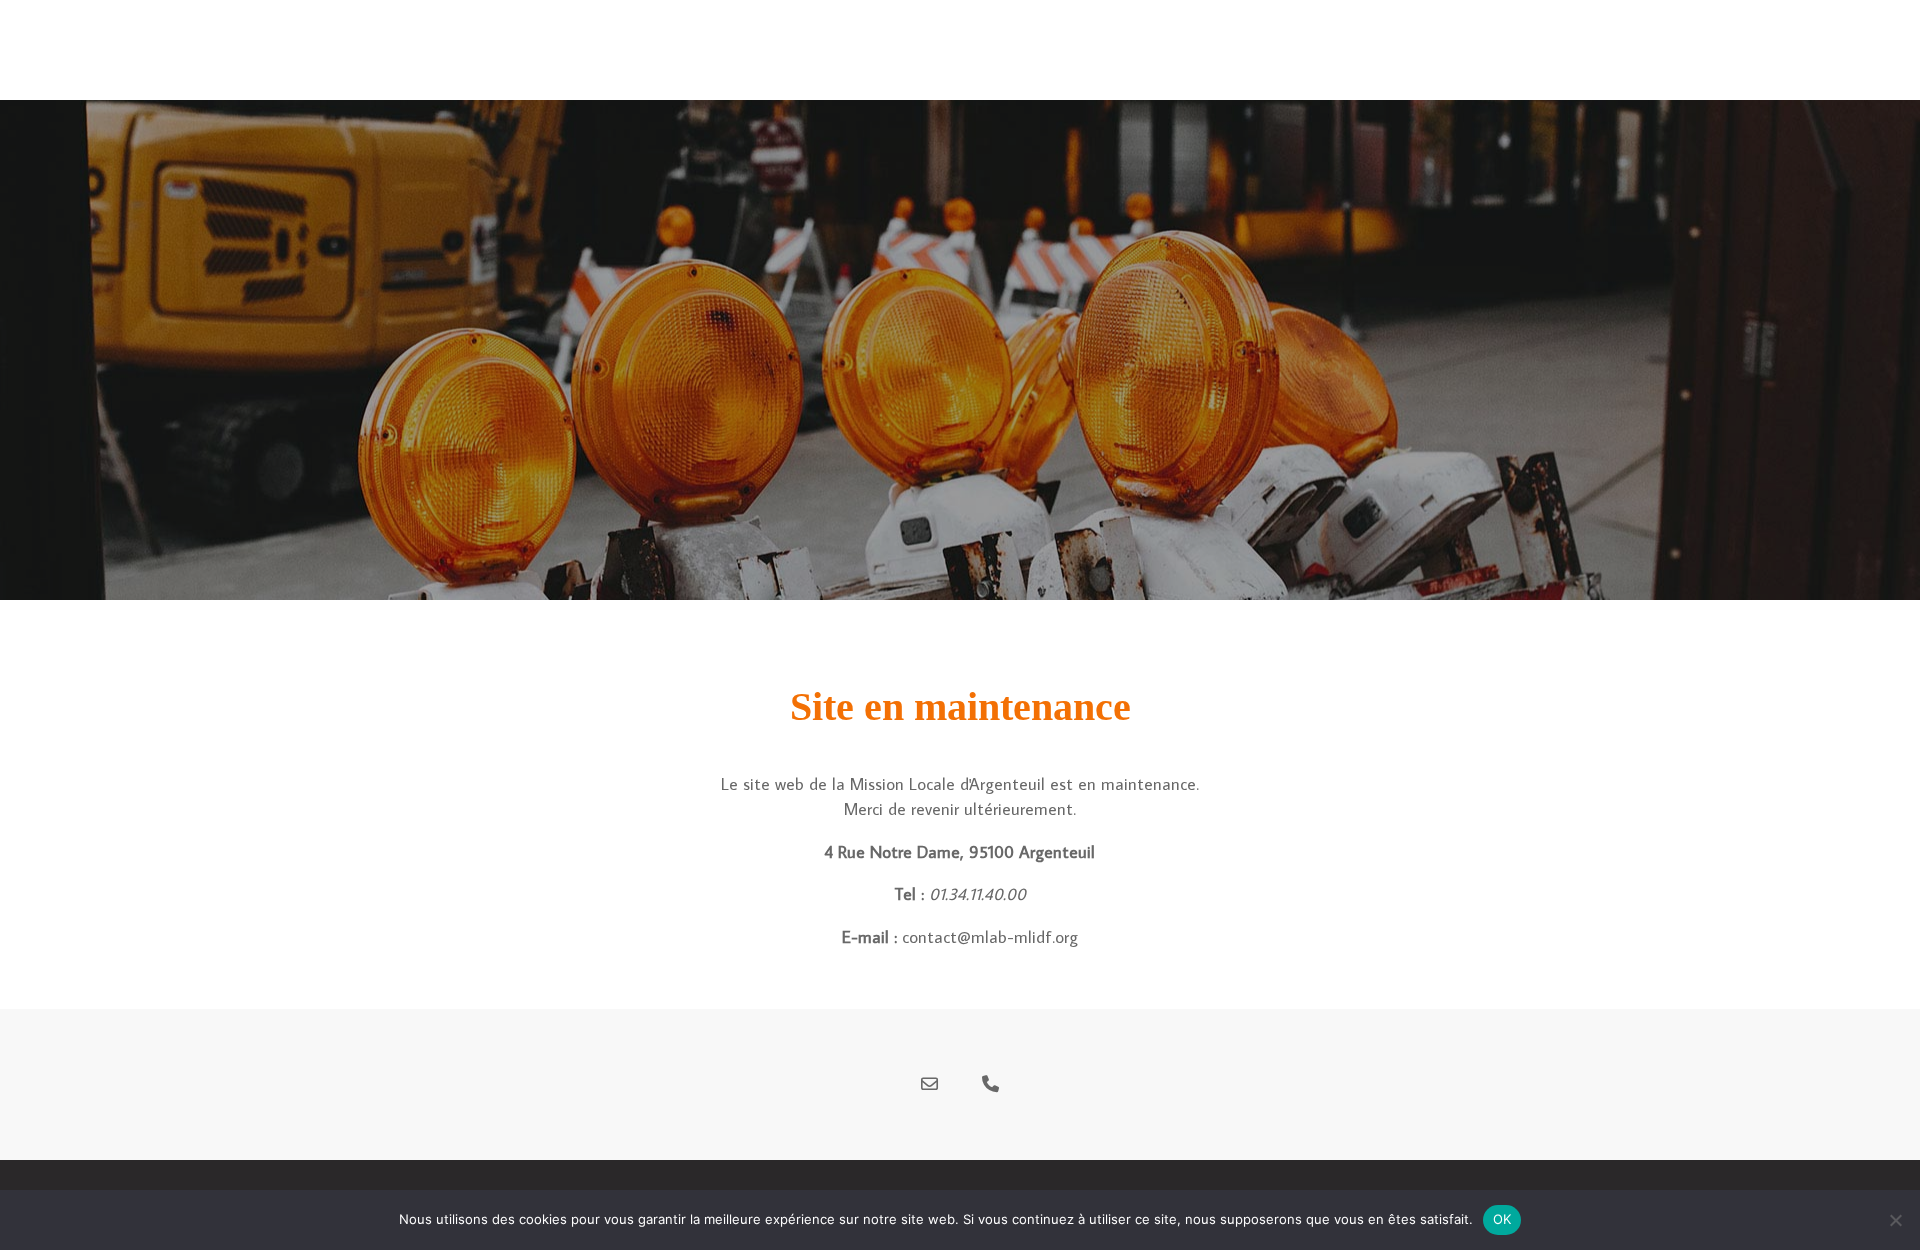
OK (1502, 1219)
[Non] (1895, 1220)
